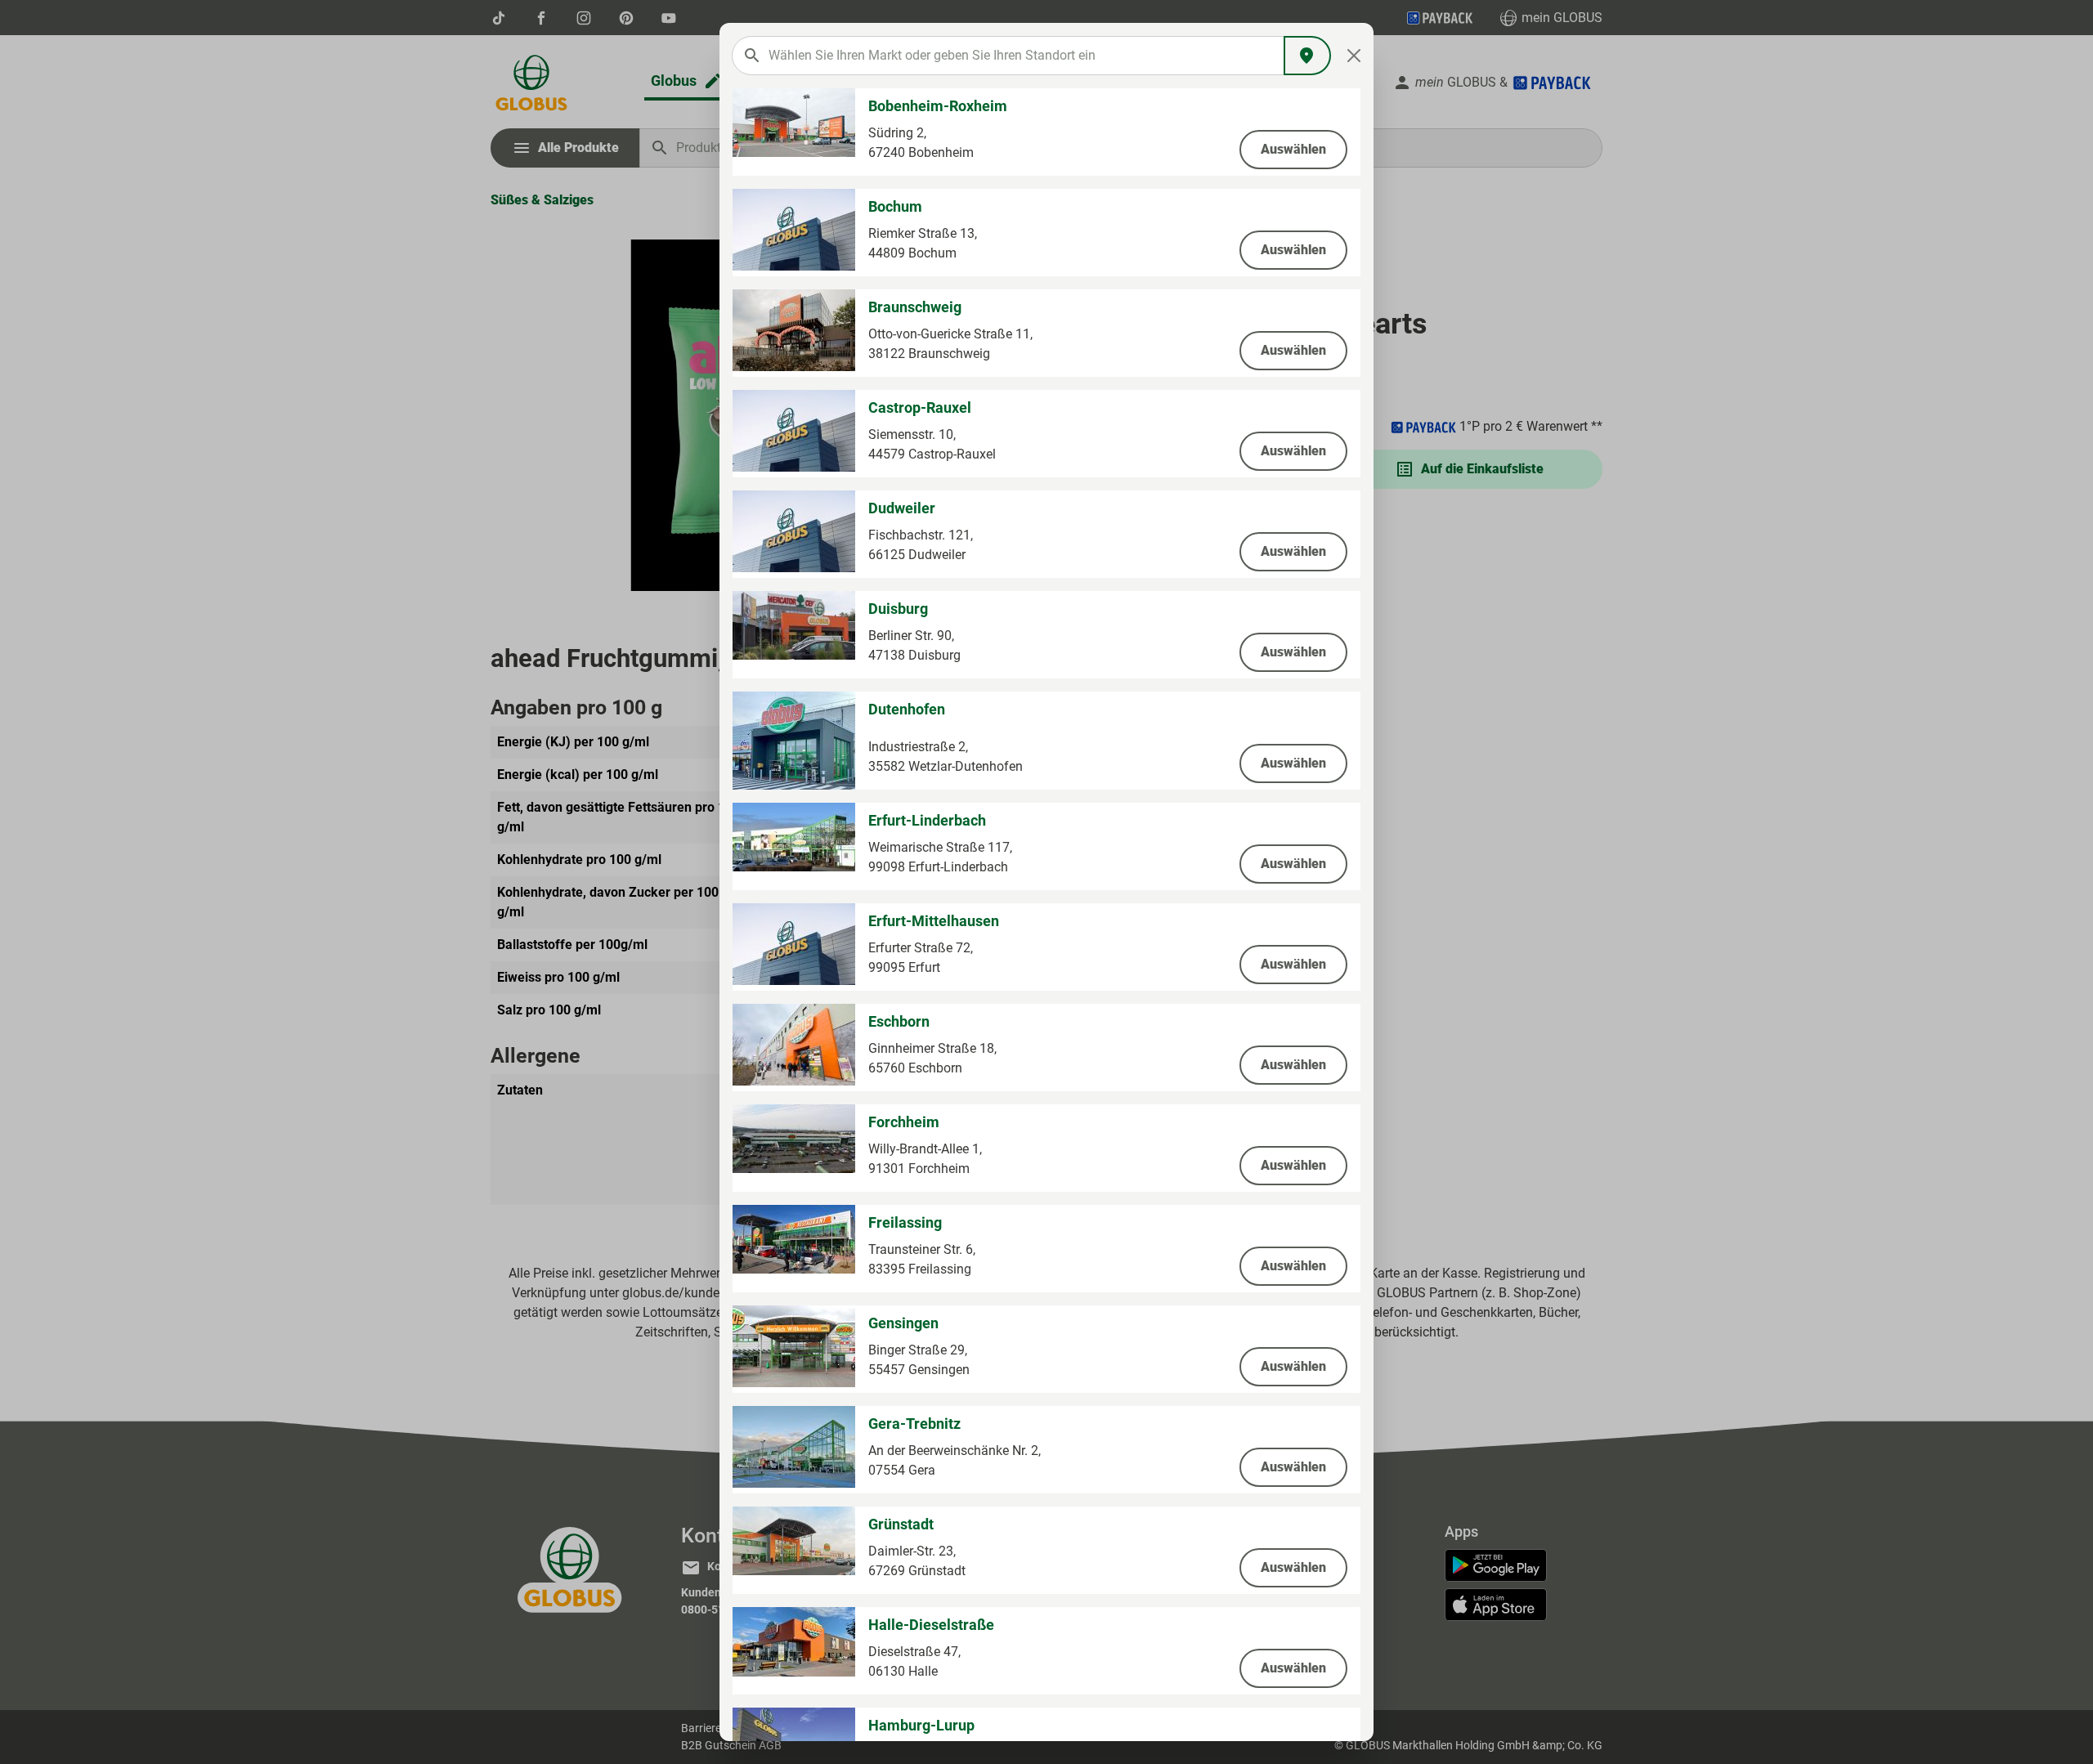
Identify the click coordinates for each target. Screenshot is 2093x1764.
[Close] (1354, 56)
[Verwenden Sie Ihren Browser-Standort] (1307, 56)
